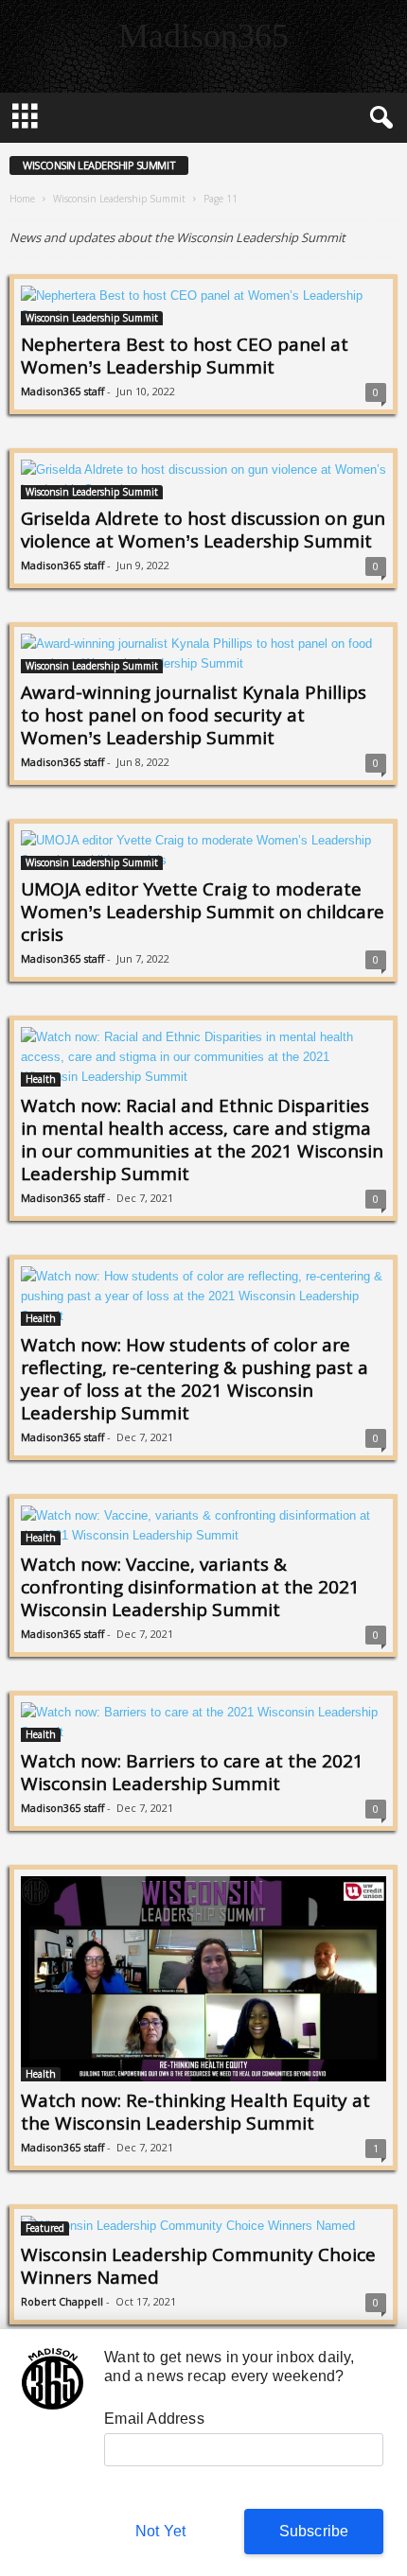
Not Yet (160, 2531)
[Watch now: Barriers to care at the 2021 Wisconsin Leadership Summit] (203, 1722)
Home (22, 199)
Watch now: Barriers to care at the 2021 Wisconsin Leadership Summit (192, 1772)
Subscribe (314, 2531)
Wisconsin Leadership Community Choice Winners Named (198, 2266)
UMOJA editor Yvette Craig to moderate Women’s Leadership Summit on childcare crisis (203, 912)
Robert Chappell (62, 2301)
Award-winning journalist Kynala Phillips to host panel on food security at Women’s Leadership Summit (194, 715)
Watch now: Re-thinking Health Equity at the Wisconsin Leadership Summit (195, 2112)
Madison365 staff (62, 391)
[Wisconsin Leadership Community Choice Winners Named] (203, 2226)
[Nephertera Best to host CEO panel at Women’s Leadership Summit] (203, 305)
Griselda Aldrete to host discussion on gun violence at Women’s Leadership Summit (203, 530)
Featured (45, 2228)
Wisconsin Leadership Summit (119, 199)
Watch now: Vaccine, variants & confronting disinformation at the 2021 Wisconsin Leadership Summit (190, 1587)
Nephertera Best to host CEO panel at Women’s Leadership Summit (185, 356)
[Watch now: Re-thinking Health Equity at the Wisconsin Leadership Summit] (203, 1979)
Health (41, 1079)
